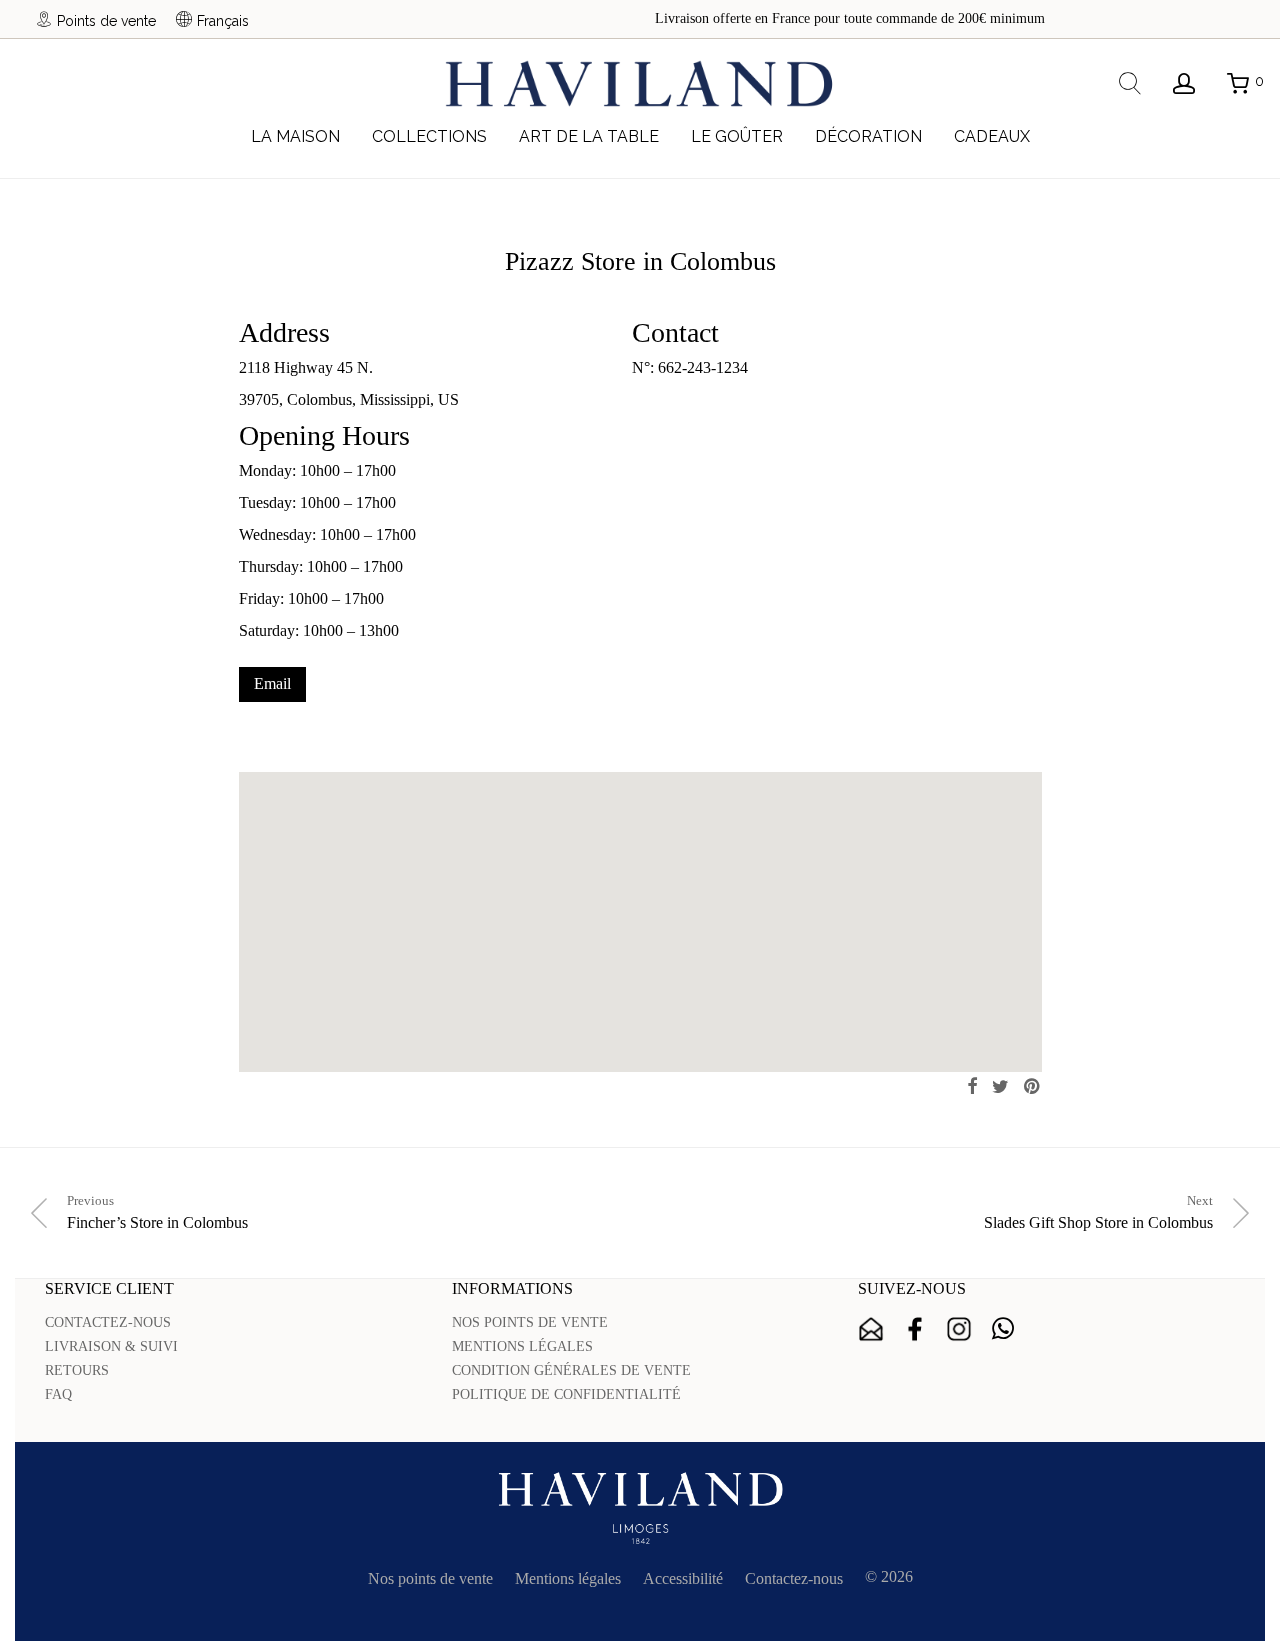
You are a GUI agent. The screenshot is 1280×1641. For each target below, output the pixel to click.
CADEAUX (992, 136)
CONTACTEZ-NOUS (108, 1322)
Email (272, 683)
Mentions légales (568, 1578)
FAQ (58, 1394)
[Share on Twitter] (1000, 1087)
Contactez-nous (794, 1578)
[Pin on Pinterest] (1033, 1087)
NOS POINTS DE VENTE (530, 1322)
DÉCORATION (868, 136)
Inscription (871, 1329)
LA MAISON (295, 136)
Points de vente (106, 20)
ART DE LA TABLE (589, 136)
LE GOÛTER (737, 136)
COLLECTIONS (429, 136)
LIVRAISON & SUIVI (111, 1346)
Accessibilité (683, 1578)
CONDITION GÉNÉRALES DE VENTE (571, 1370)
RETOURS (77, 1370)
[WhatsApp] (1003, 1329)
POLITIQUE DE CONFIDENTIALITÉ (566, 1394)
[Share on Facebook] (972, 1087)
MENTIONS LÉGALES (522, 1346)
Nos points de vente (430, 1578)
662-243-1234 (703, 367)
